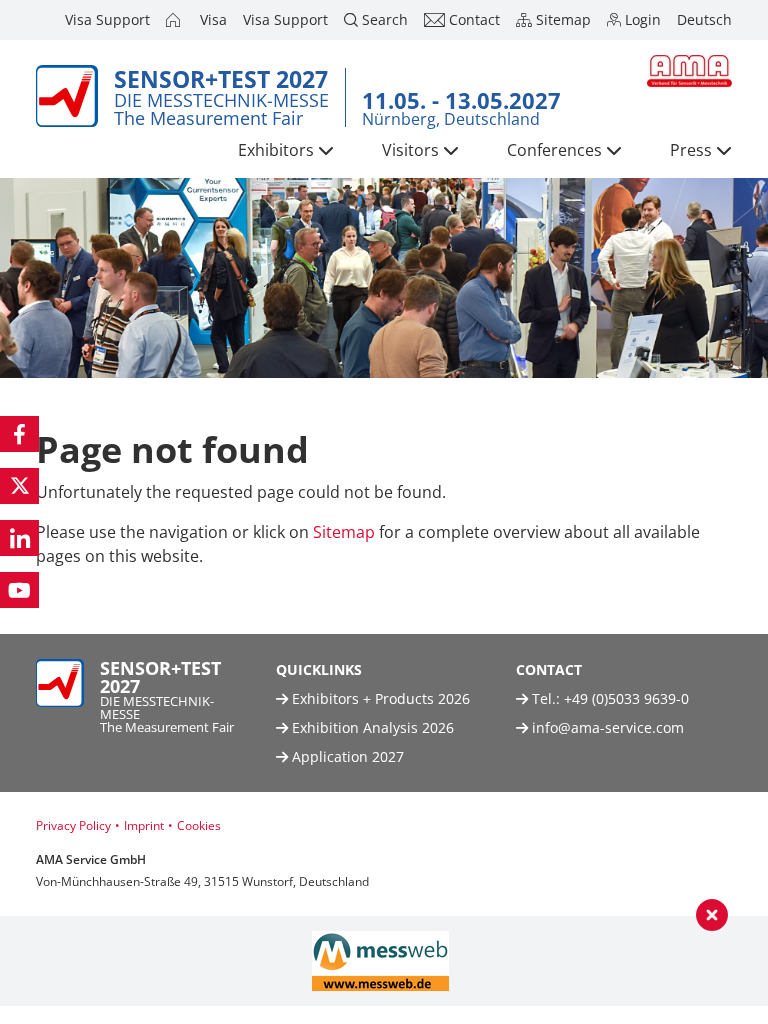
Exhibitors (276, 150)
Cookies (199, 825)
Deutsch (704, 19)
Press (691, 150)
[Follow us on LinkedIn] (19, 538)
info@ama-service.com (608, 727)
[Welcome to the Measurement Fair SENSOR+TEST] (175, 20)
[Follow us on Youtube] (19, 590)
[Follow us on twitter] (19, 486)
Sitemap (344, 532)
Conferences (554, 150)
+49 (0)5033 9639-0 (626, 698)
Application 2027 (346, 756)
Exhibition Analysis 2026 (371, 727)
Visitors (410, 150)
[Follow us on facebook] (19, 434)
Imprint (144, 825)
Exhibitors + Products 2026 (379, 698)
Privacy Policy (73, 825)
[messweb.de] (380, 961)
